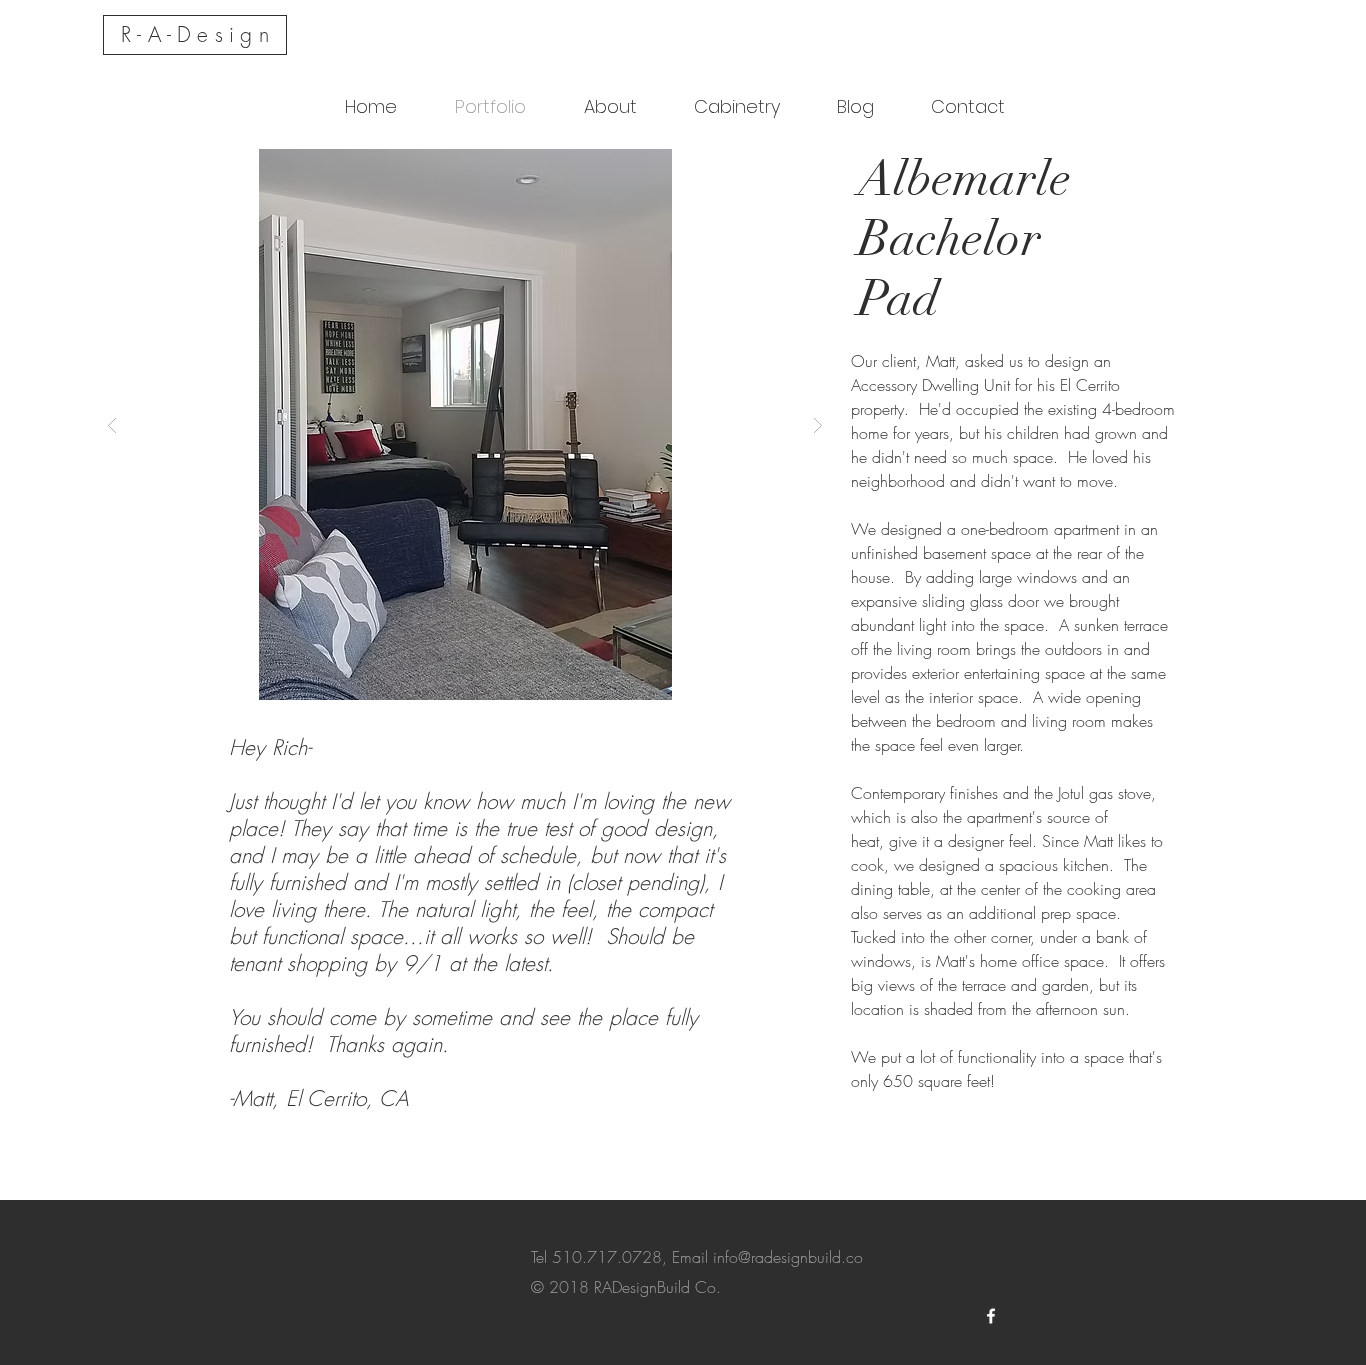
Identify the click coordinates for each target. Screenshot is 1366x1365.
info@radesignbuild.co (788, 1257)
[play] (787, 165)
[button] (465, 424)
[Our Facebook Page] (991, 1316)
